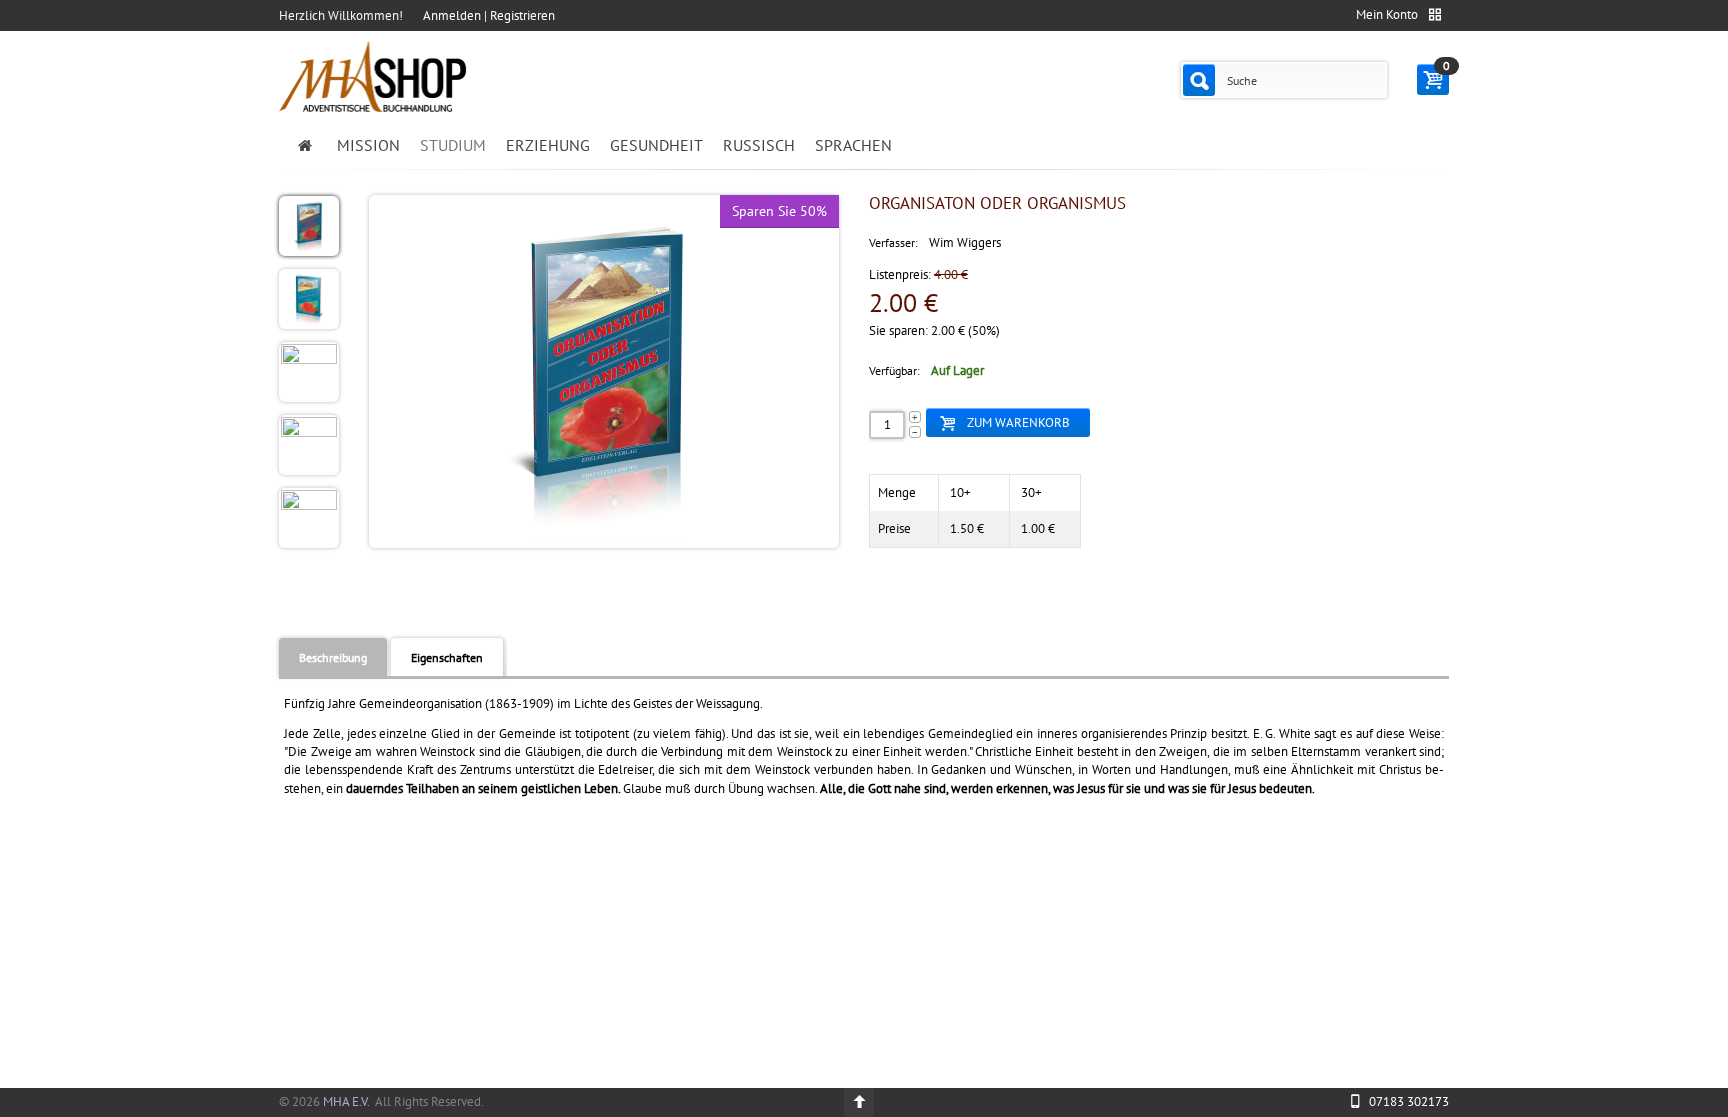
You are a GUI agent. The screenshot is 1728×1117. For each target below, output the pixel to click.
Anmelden (452, 15)
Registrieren (522, 15)
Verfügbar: (894, 370)
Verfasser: (893, 242)
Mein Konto (1387, 14)
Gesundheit (656, 144)
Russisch (759, 144)
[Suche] (1199, 80)
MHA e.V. (346, 1101)
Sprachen (853, 144)
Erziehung (548, 144)
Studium (453, 144)
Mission (368, 144)
